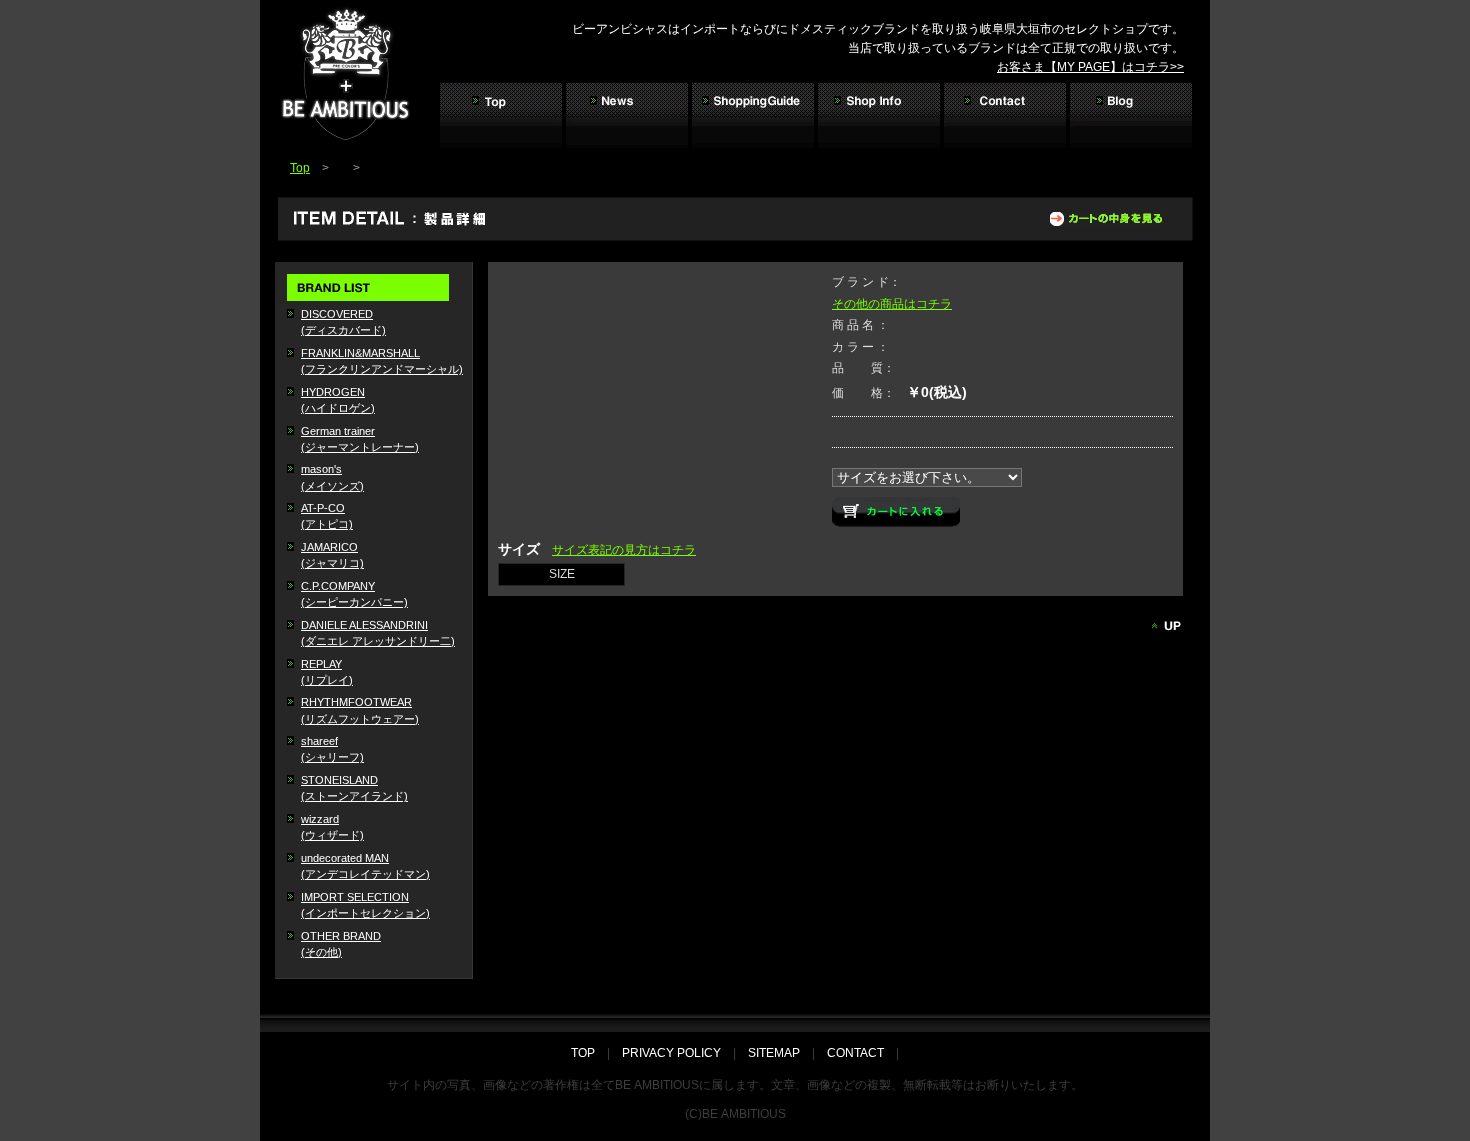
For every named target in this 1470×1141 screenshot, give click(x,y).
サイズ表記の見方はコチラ (624, 550)
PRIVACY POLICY (671, 1053)
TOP (589, 1053)
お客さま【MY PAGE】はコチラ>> (1090, 67)
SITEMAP (774, 1053)
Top (300, 168)
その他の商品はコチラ (892, 304)
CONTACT (855, 1053)
